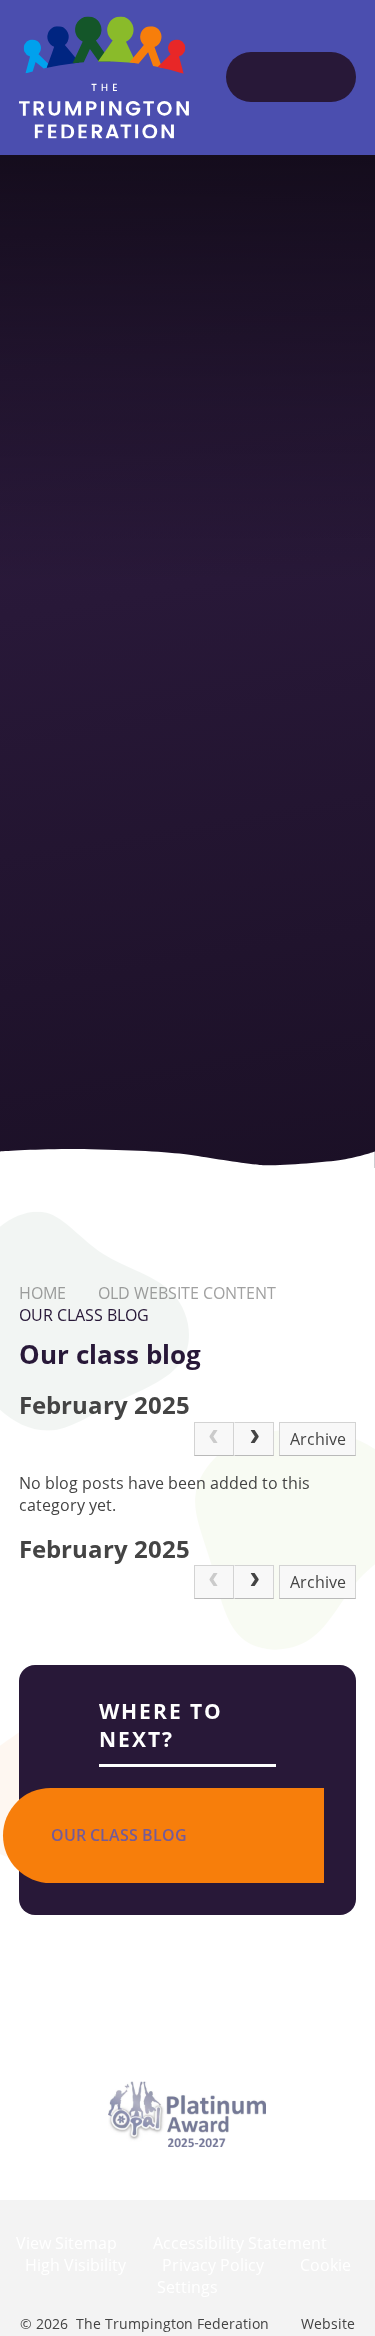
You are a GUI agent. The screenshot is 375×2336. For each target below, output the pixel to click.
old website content (187, 1293)
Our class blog (84, 1315)
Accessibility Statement (240, 2243)
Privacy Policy (213, 2265)
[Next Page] (254, 1439)
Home (42, 1293)
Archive (318, 1439)
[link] (214, 1439)
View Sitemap (66, 2243)
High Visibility (75, 2265)
